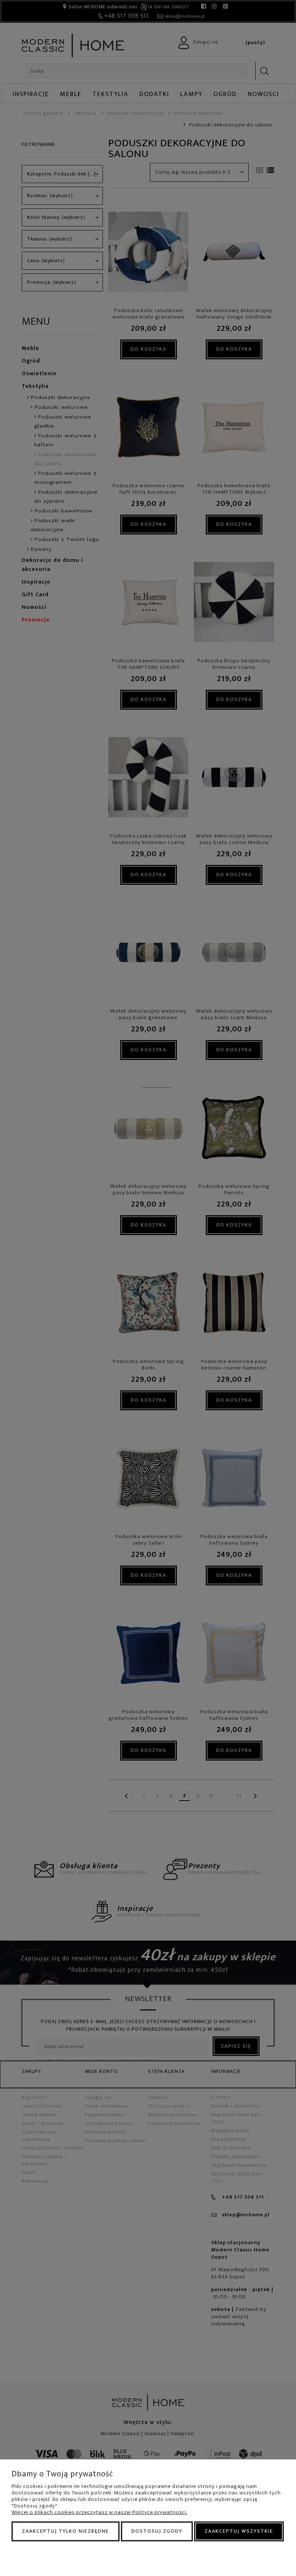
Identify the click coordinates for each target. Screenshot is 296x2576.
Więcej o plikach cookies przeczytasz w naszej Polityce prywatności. (99, 2512)
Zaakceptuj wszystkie (239, 2531)
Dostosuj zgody (157, 2531)
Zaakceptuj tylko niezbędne (66, 2531)
